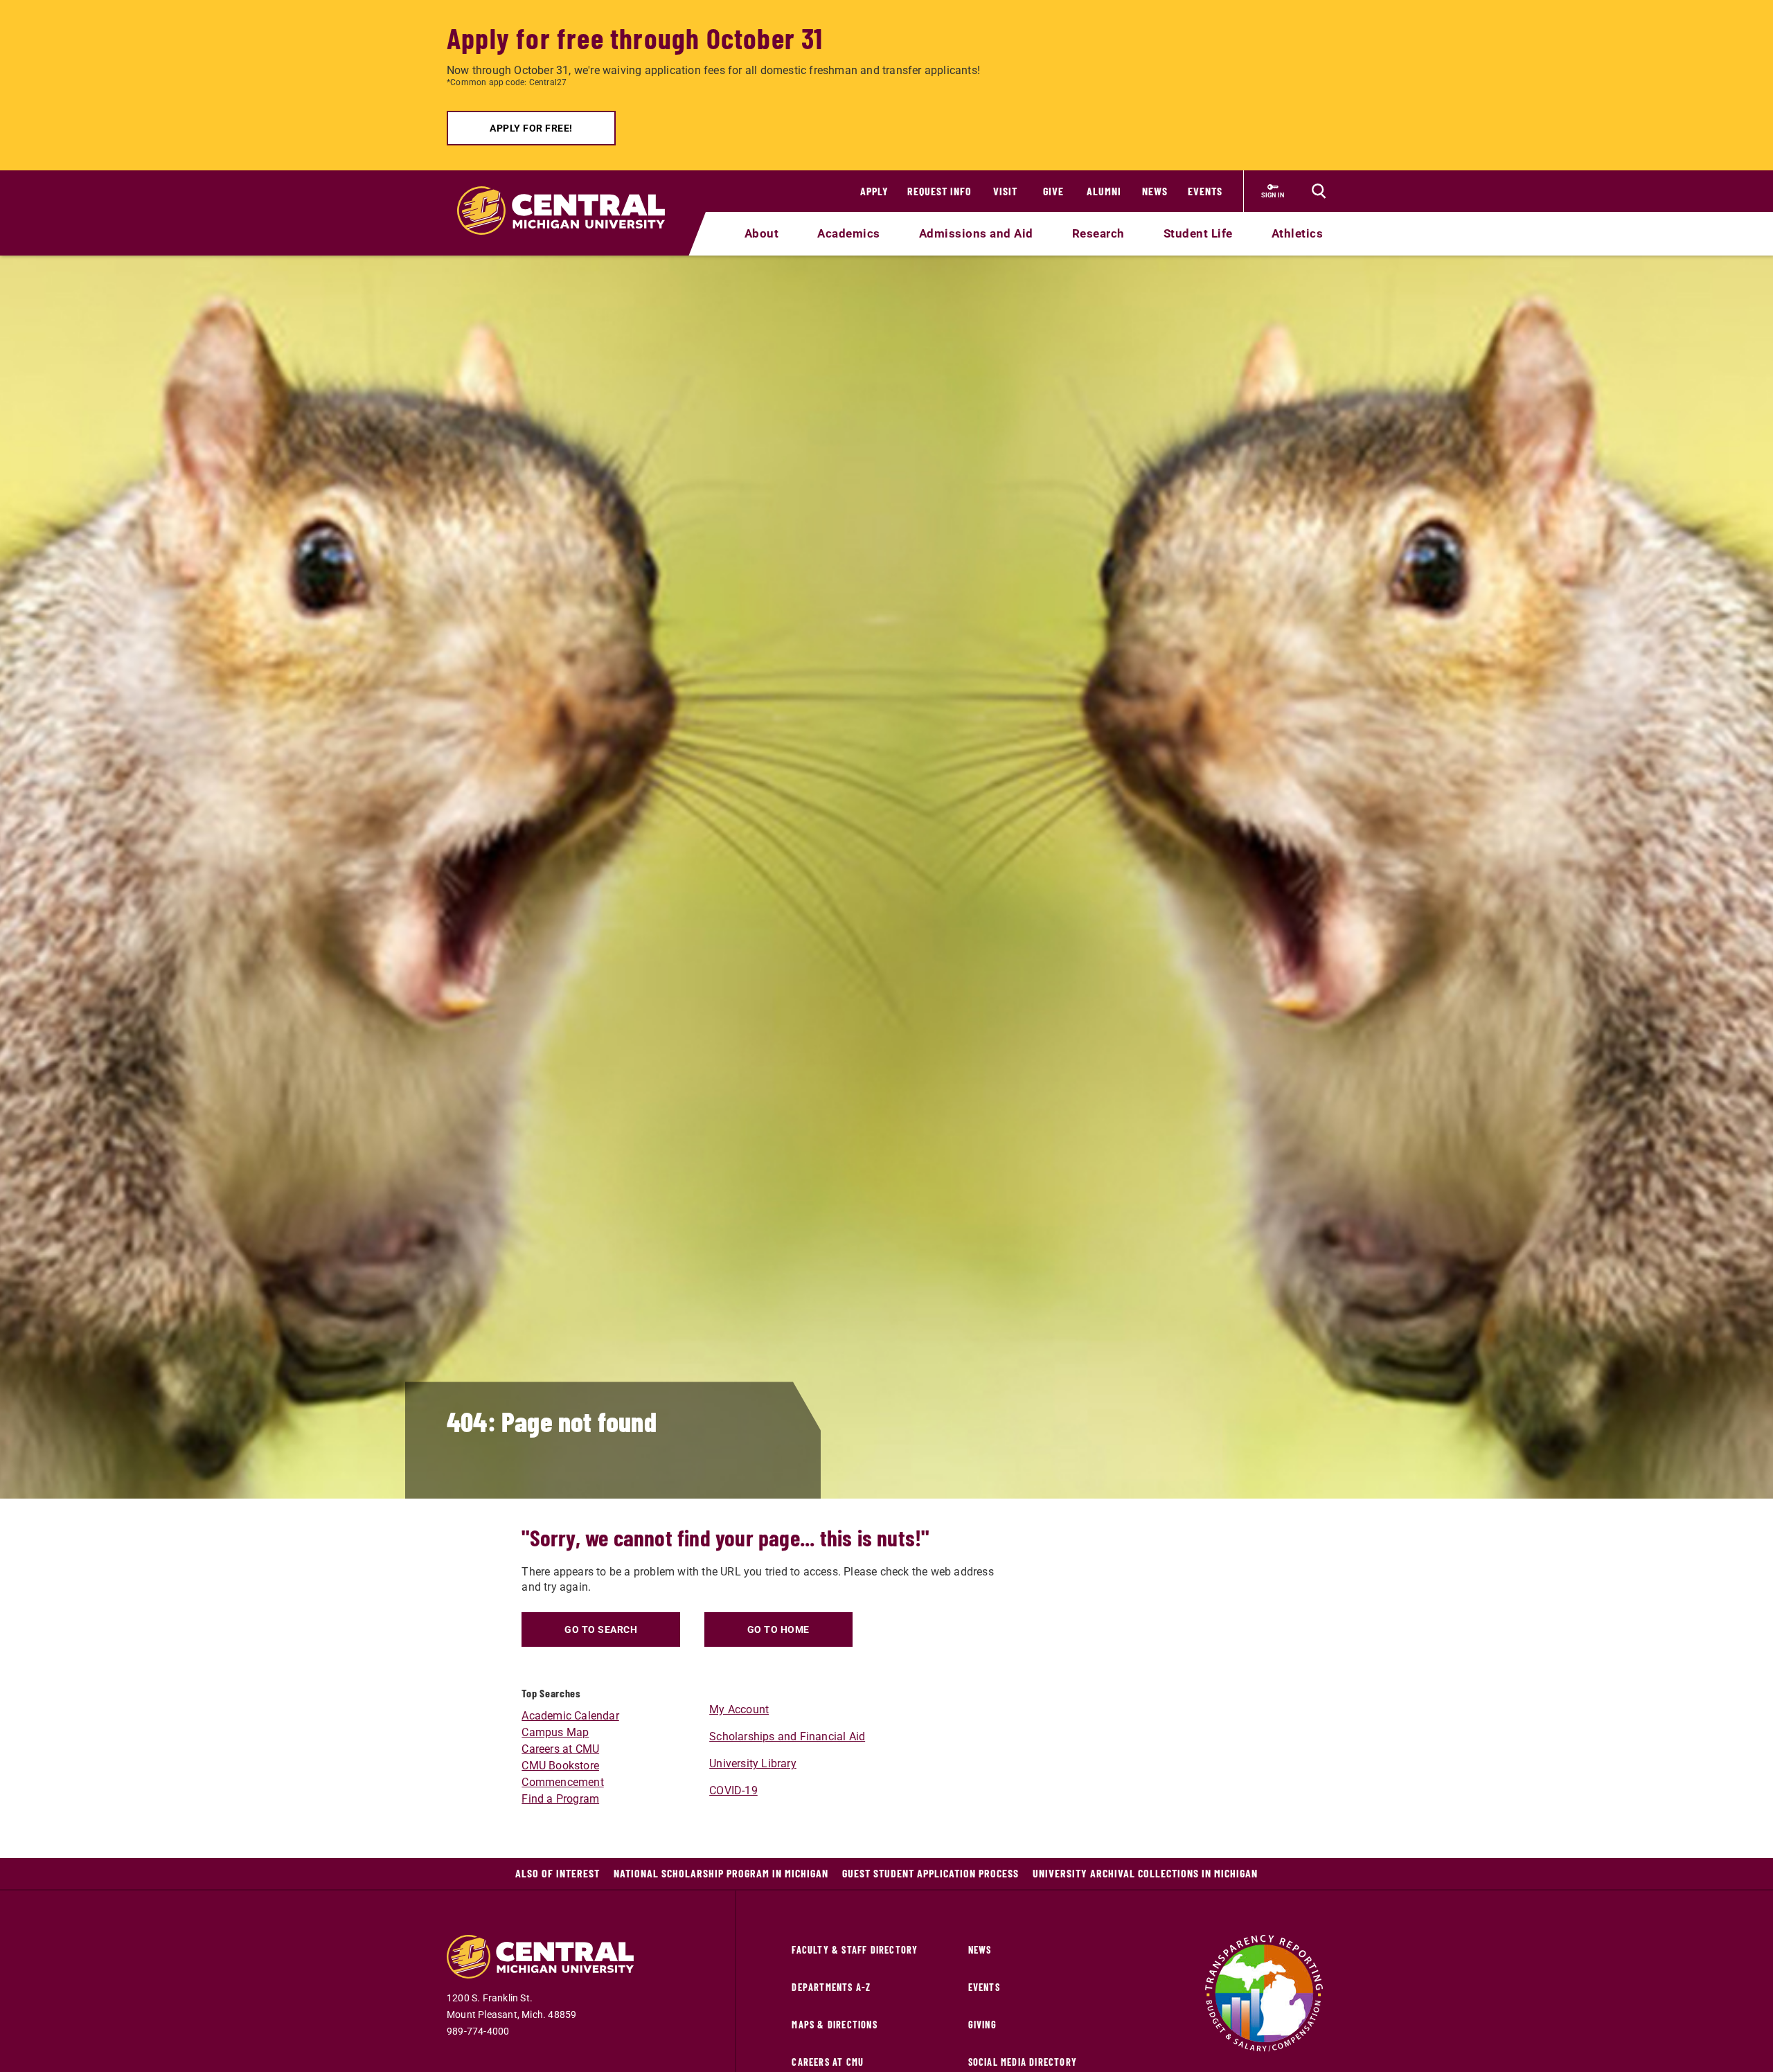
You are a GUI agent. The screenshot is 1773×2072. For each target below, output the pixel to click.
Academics (849, 233)
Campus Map (555, 1732)
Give (1053, 191)
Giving (982, 2025)
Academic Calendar (570, 1716)
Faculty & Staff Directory (855, 1950)
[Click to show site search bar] (1319, 191)
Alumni (1104, 191)
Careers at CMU (560, 1749)
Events (1205, 191)
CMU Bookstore (560, 1766)
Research (1098, 233)
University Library (753, 1763)
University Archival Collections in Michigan (1145, 1873)
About (762, 233)
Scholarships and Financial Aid (787, 1736)
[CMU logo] (570, 195)
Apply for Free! (531, 128)
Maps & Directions (834, 2025)
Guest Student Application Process (930, 1873)
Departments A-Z (831, 1987)
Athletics (1298, 233)
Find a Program (560, 1799)
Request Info (939, 191)
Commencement (562, 1782)
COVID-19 (733, 1790)
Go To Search (601, 1629)
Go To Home (778, 1629)
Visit (1005, 191)
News (1155, 191)
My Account (739, 1709)
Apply (874, 191)
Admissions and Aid (976, 233)
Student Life (1198, 233)
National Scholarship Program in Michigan (721, 1873)
